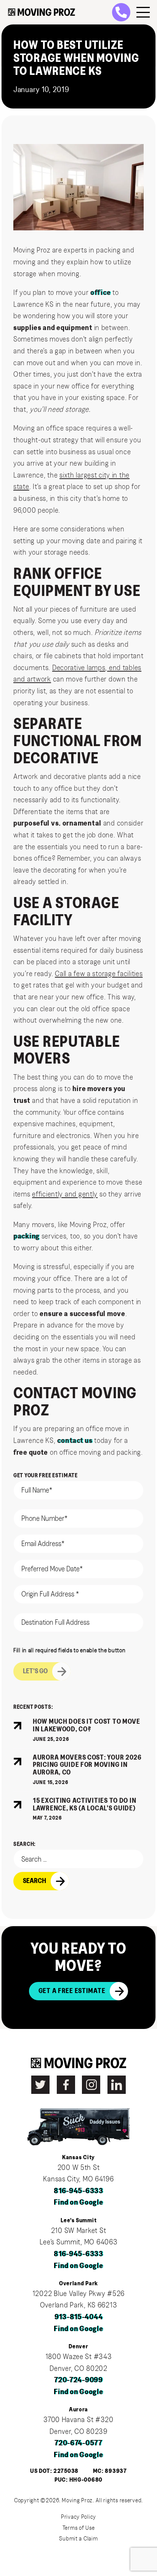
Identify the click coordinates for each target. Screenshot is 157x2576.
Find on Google (78, 2202)
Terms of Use (79, 2528)
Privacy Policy (78, 2517)
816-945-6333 (78, 2191)
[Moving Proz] (42, 12)
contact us (75, 1441)
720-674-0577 (78, 2443)
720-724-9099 (78, 2380)
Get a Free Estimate (72, 1991)
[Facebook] (66, 2085)
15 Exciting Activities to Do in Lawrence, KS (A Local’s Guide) (84, 1805)
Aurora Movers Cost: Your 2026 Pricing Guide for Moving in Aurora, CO (87, 1765)
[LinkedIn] (117, 2085)
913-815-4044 (79, 2317)
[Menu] (143, 12)
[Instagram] (91, 2085)
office (100, 293)
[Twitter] (40, 2085)
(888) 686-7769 (125, 12)
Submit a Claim (78, 2539)
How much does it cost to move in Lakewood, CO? (87, 1726)
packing (26, 1236)
